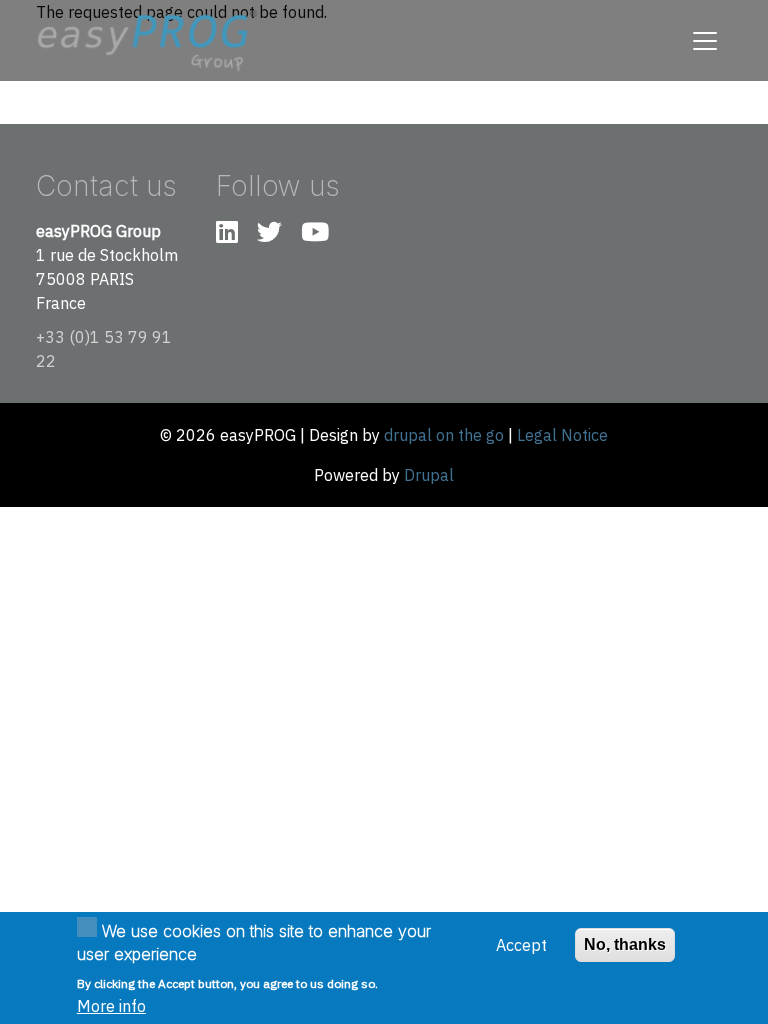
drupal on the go (444, 435)
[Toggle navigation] (705, 41)
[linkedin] (227, 235)
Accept (521, 945)
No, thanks (625, 944)
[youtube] (315, 235)
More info (111, 1006)
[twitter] (269, 235)
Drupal (429, 475)
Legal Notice (562, 435)
